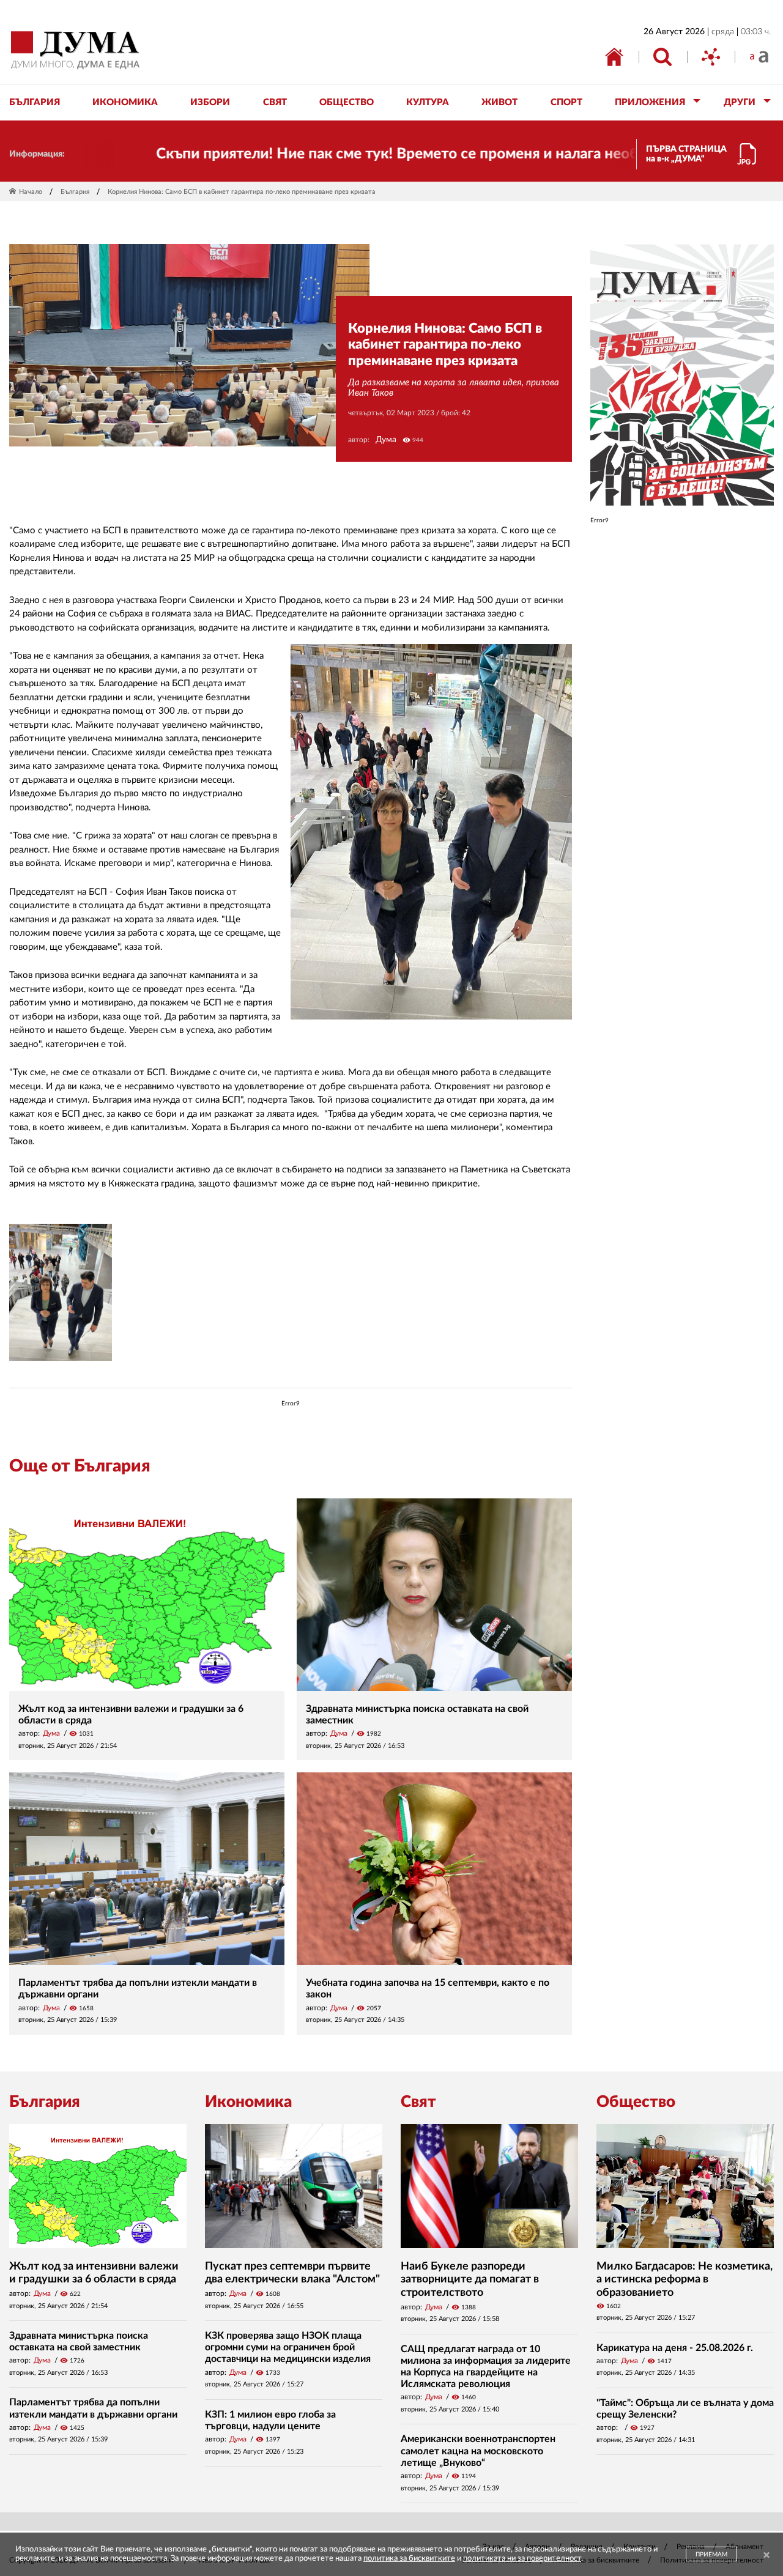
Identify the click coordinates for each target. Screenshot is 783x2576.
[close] (766, 2556)
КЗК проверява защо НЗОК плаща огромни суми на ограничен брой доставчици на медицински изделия (288, 2347)
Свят (418, 2102)
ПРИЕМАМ (711, 2555)
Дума (386, 440)
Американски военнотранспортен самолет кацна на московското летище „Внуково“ (478, 2451)
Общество (636, 2102)
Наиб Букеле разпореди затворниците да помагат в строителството (470, 2280)
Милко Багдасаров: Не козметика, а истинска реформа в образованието (685, 2280)
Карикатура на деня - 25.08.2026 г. (675, 2348)
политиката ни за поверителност (522, 2559)
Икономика (248, 2102)
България (75, 192)
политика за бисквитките (409, 2559)
